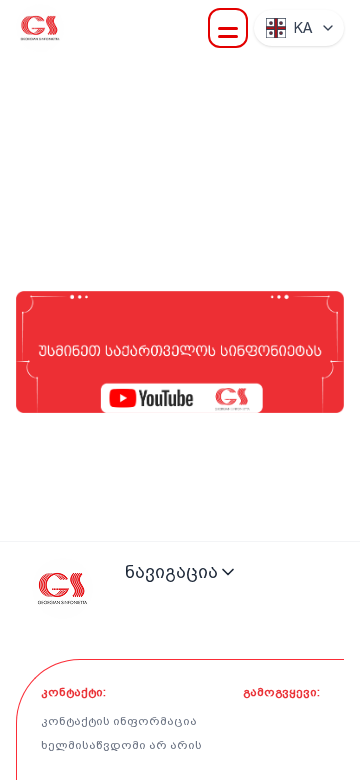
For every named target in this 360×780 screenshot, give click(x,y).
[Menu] (228, 28)
